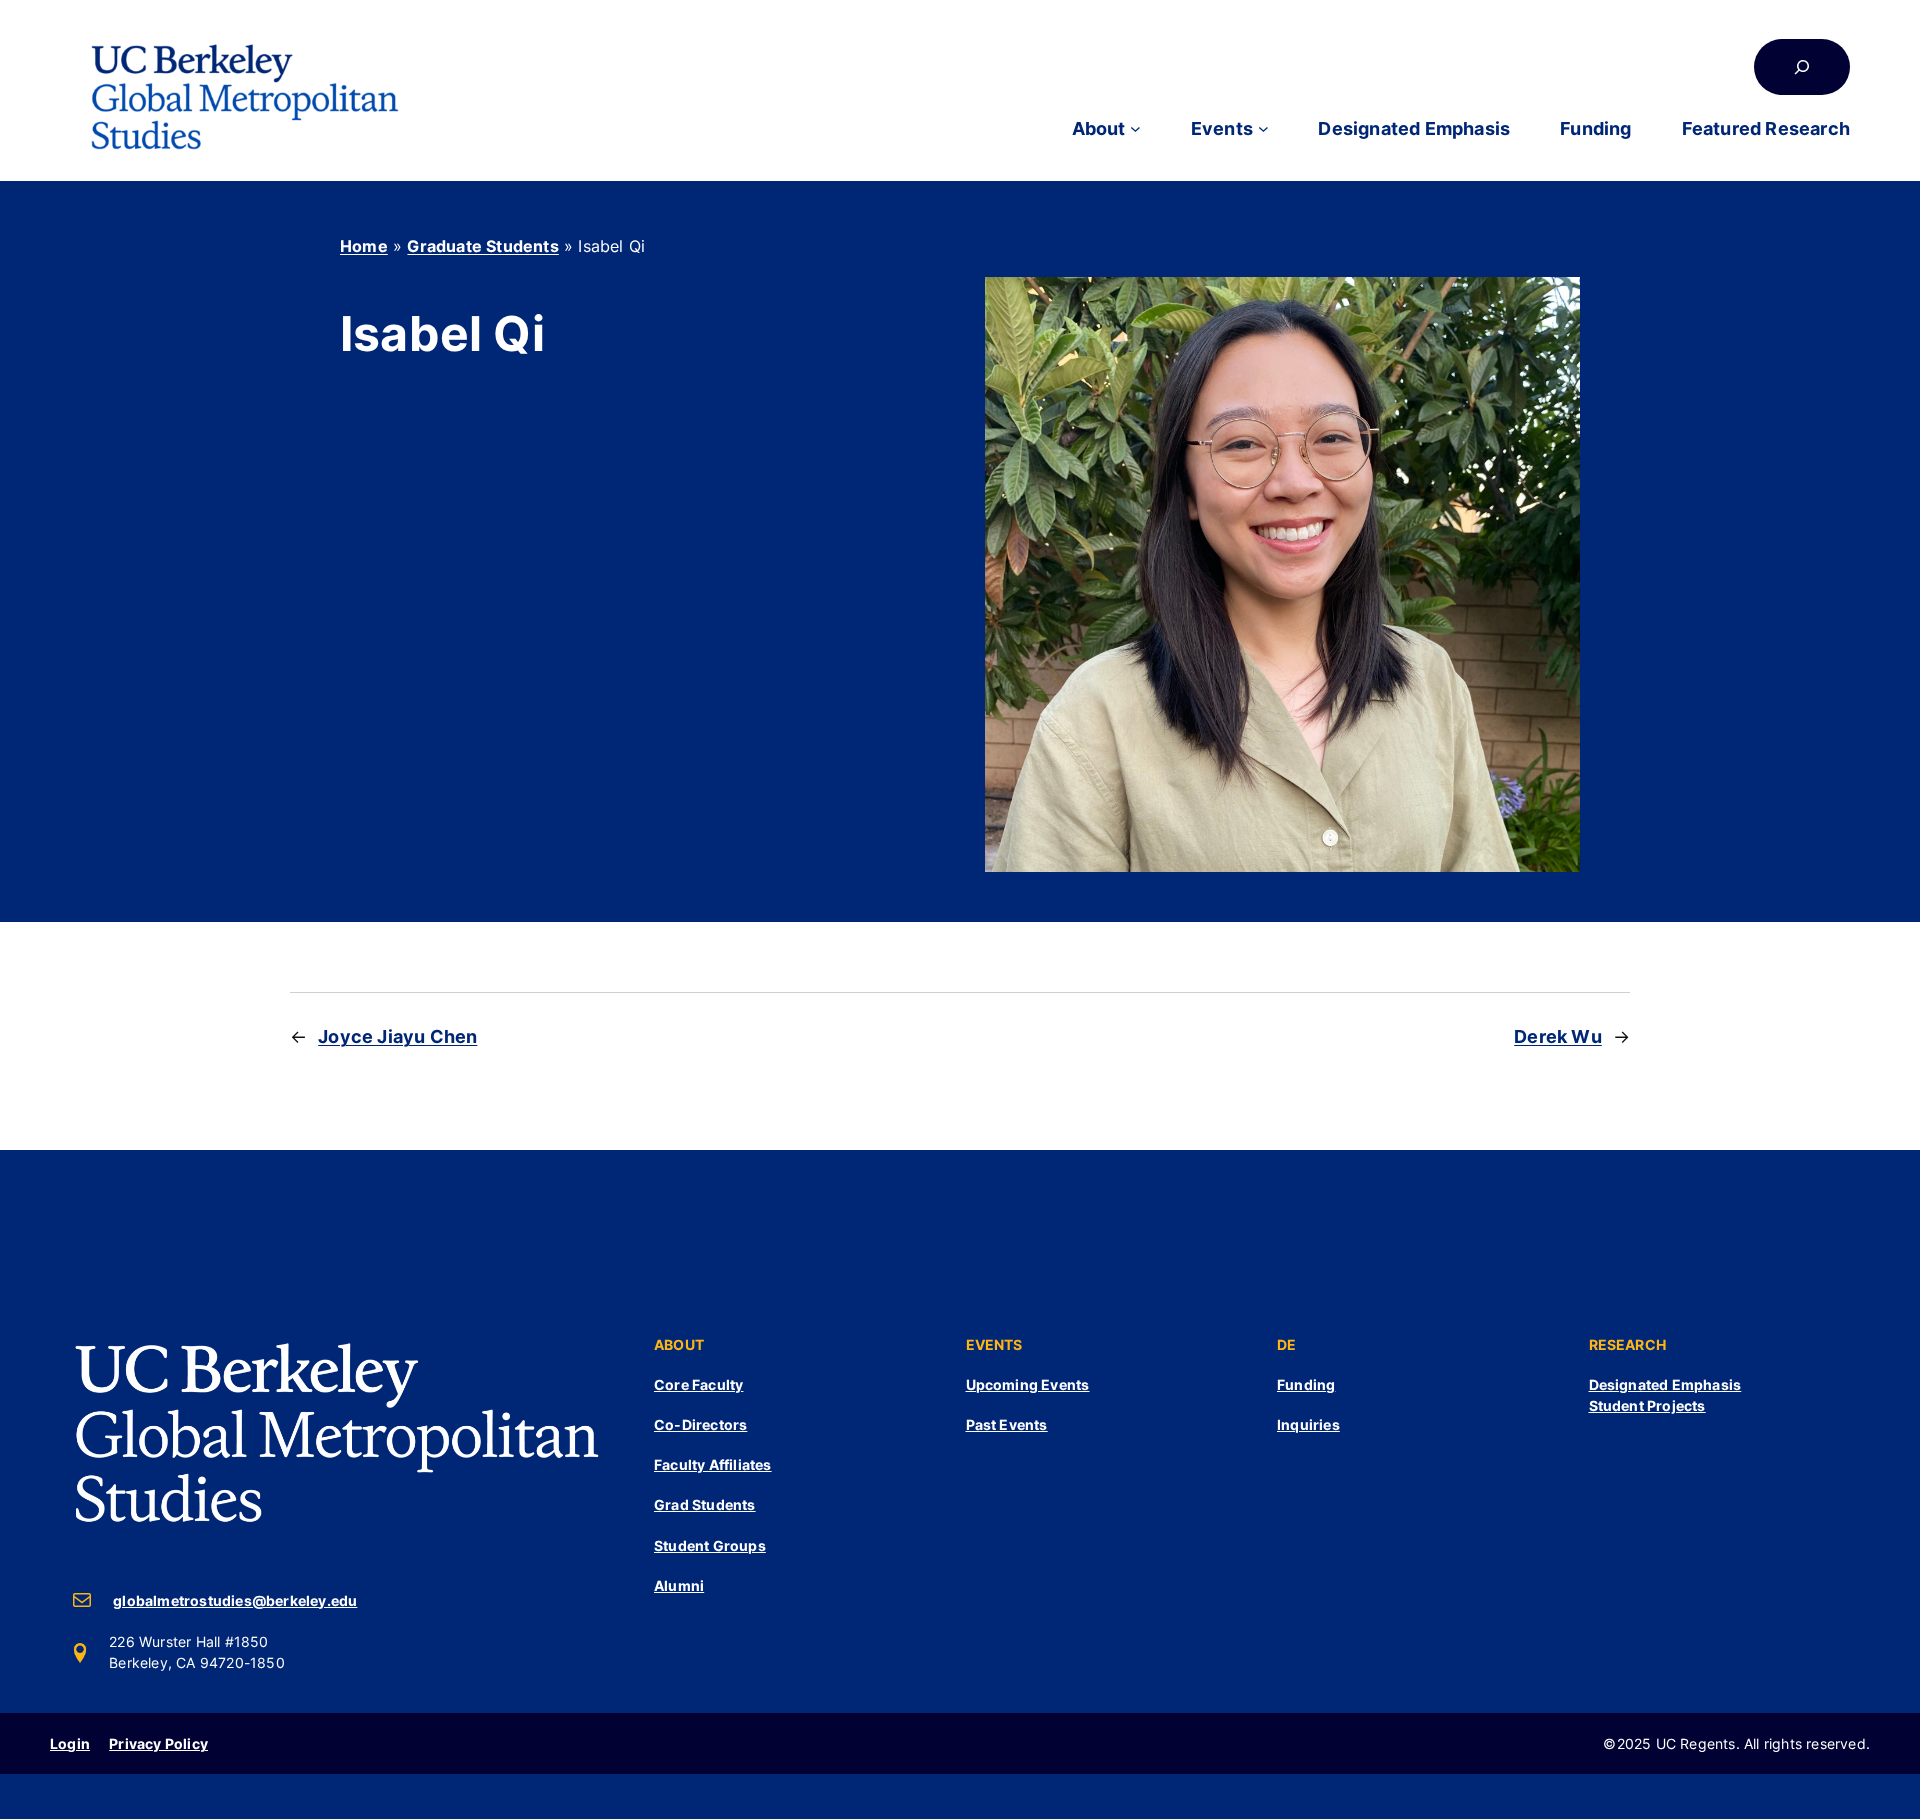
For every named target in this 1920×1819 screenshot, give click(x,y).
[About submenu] (1135, 128)
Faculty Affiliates (713, 1464)
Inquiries (1308, 1424)
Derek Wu (1558, 1036)
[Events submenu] (1263, 128)
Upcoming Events (1028, 1384)
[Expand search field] (1802, 67)
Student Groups (710, 1545)
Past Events (1007, 1424)
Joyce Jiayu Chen (397, 1036)
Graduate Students (482, 246)
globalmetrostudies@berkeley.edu (235, 1600)
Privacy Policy (158, 1743)
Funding (1306, 1384)
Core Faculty (698, 1384)
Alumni (679, 1585)
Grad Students (705, 1504)
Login (70, 1743)
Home (364, 246)
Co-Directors (700, 1424)
